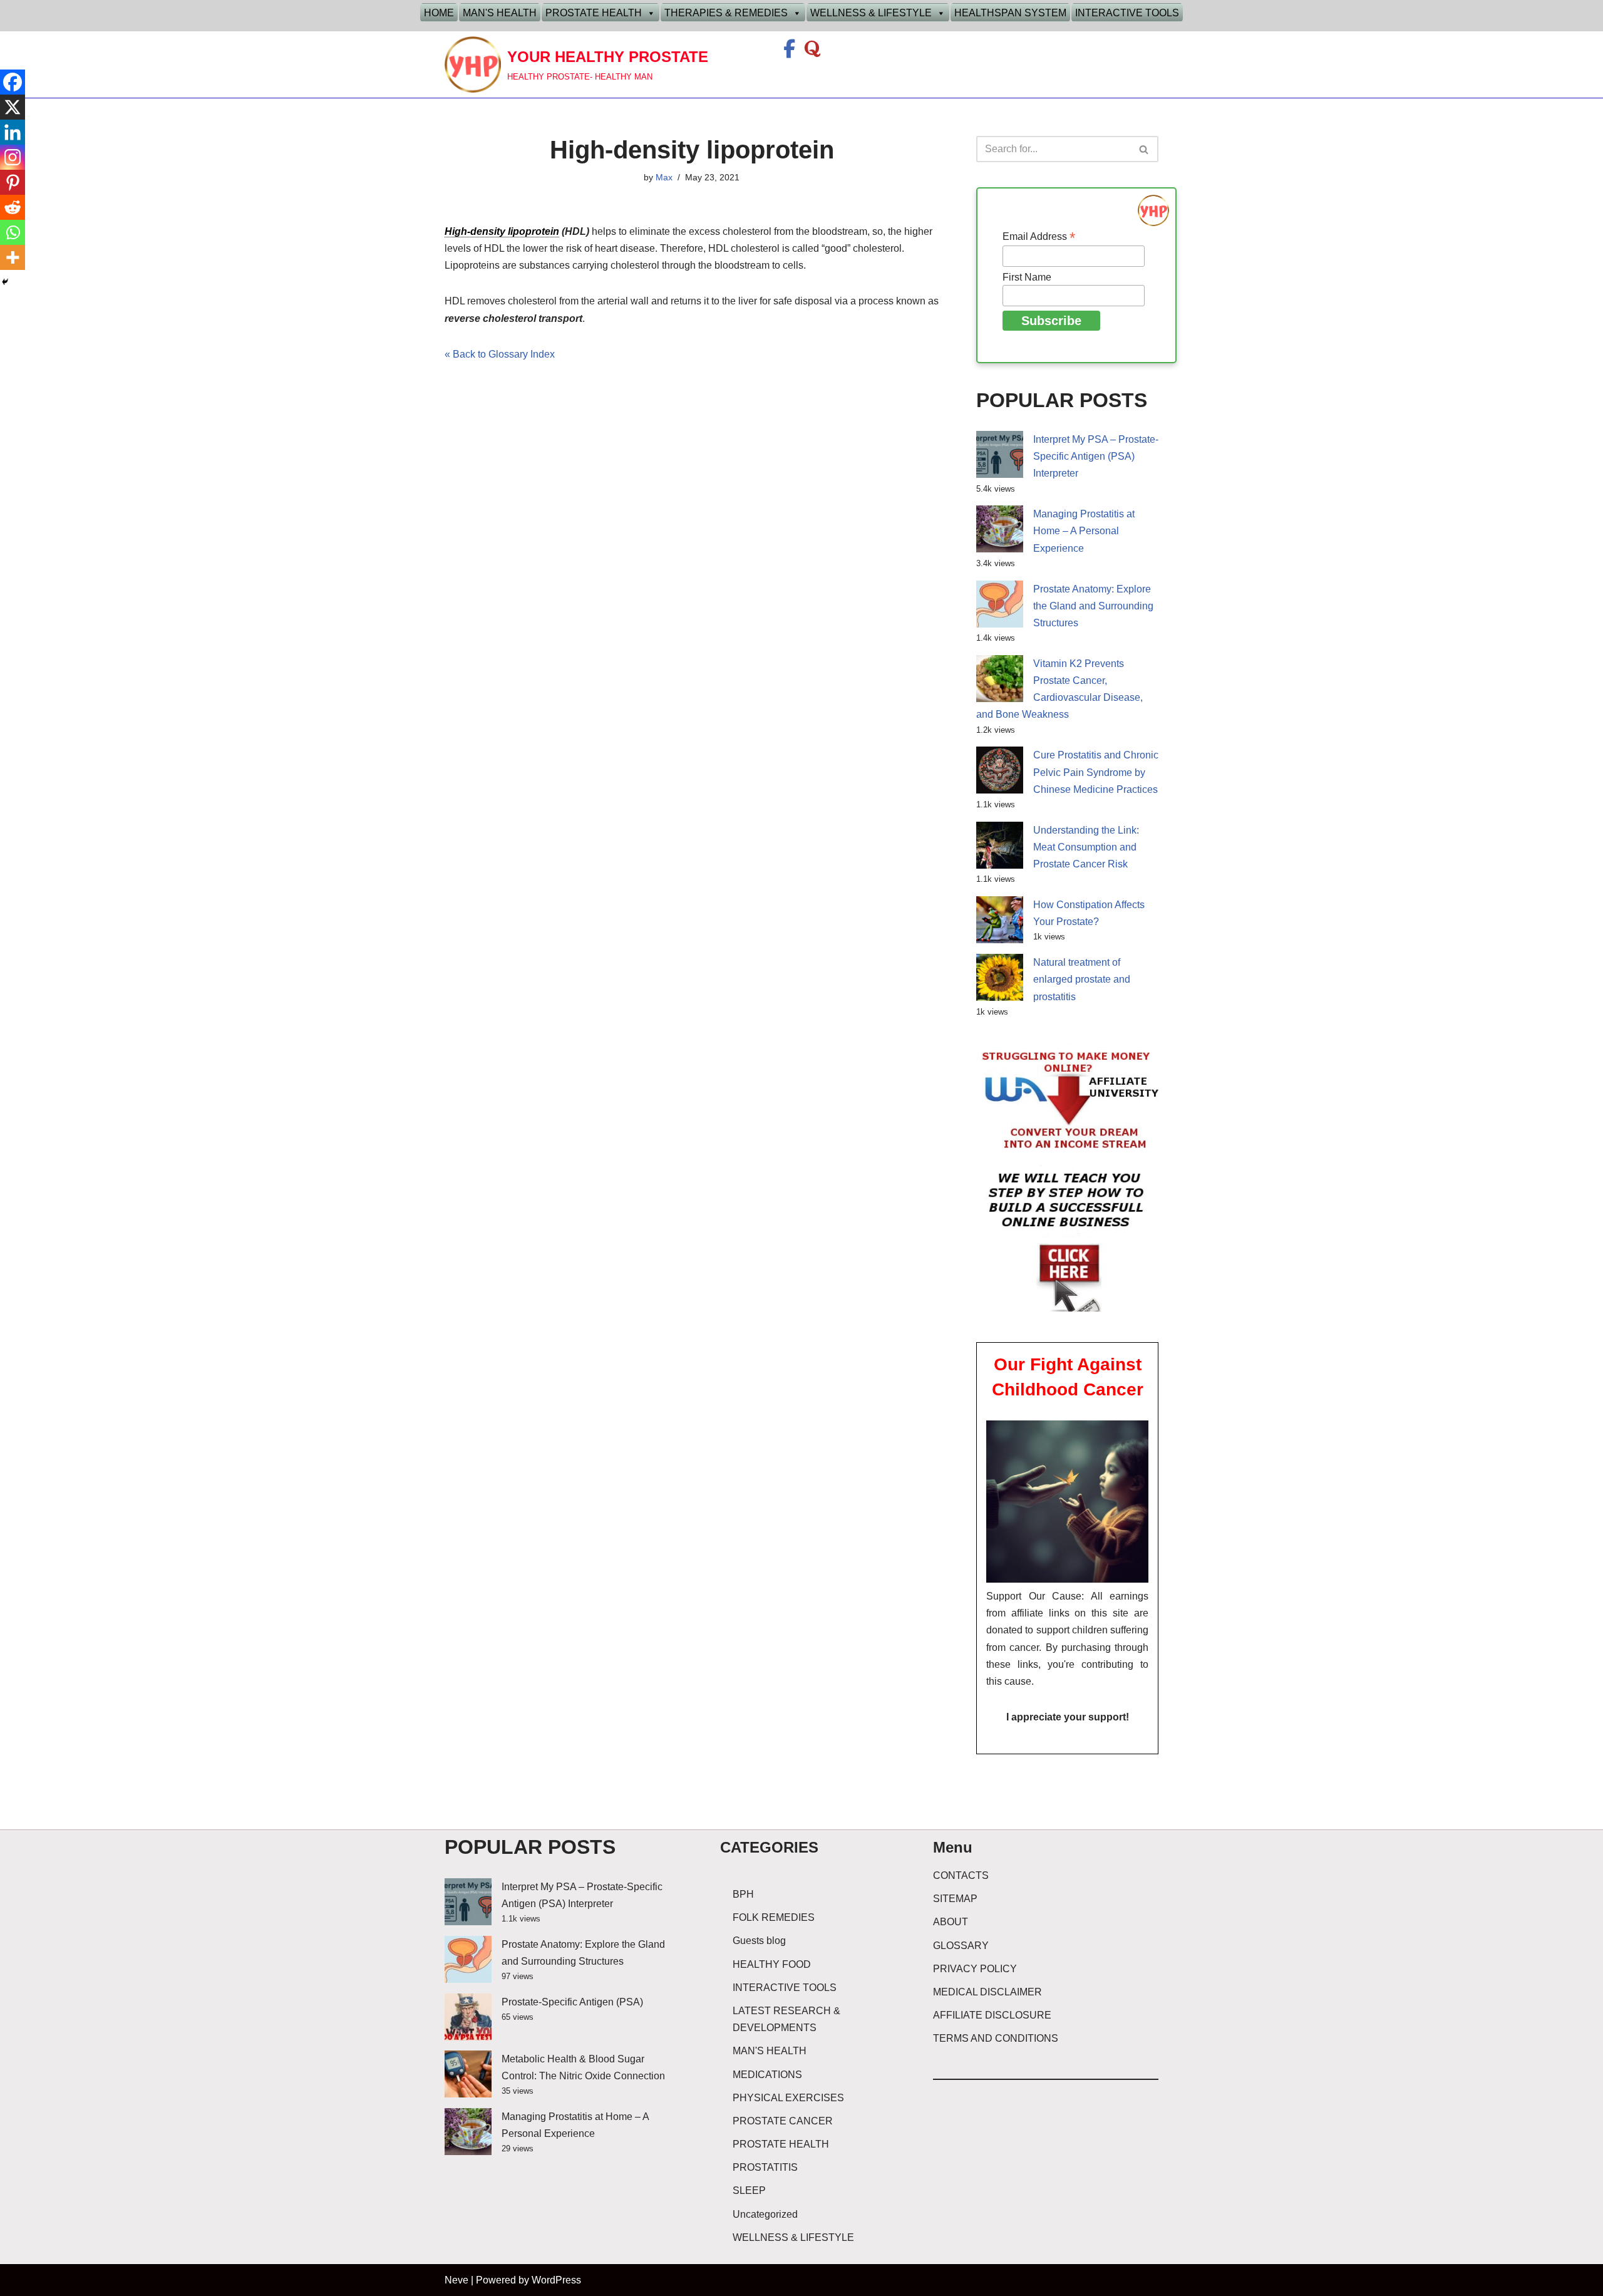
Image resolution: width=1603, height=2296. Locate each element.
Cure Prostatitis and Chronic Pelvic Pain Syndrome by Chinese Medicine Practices (1096, 772)
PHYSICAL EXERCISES (788, 2098)
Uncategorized (765, 2214)
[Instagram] (13, 157)
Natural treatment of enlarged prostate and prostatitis (1082, 979)
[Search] (1144, 149)
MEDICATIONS (767, 2075)
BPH (743, 1894)
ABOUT (951, 1922)
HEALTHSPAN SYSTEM (1010, 13)
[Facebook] (13, 82)
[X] (13, 107)
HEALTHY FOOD (772, 1964)
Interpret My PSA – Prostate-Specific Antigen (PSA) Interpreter (1096, 456)
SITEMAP (955, 1899)
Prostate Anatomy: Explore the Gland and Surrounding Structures (1093, 606)
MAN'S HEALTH (500, 13)
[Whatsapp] (13, 232)
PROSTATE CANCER (783, 2121)
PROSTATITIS (765, 2167)
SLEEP (749, 2190)
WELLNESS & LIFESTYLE (871, 13)
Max (664, 177)
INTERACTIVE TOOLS (1127, 13)
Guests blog (759, 1941)
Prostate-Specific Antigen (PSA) (572, 2002)
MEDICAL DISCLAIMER (987, 1992)
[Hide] (5, 282)
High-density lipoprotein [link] (502, 231)
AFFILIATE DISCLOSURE (992, 2015)
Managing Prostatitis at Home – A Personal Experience (1084, 531)
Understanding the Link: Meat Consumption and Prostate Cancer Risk (1086, 847)
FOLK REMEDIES (774, 1917)
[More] (13, 257)
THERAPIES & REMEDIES (726, 13)
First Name (1027, 277)
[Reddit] (13, 207)
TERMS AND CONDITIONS (996, 2038)
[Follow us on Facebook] (791, 52)
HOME (439, 13)
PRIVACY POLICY (975, 1969)
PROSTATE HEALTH (594, 13)
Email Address (1039, 236)
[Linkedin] (13, 132)
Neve (456, 2280)
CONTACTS (961, 1875)
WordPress (556, 2280)
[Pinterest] (13, 182)
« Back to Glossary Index (500, 354)
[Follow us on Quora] (812, 52)
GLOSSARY (961, 1946)
